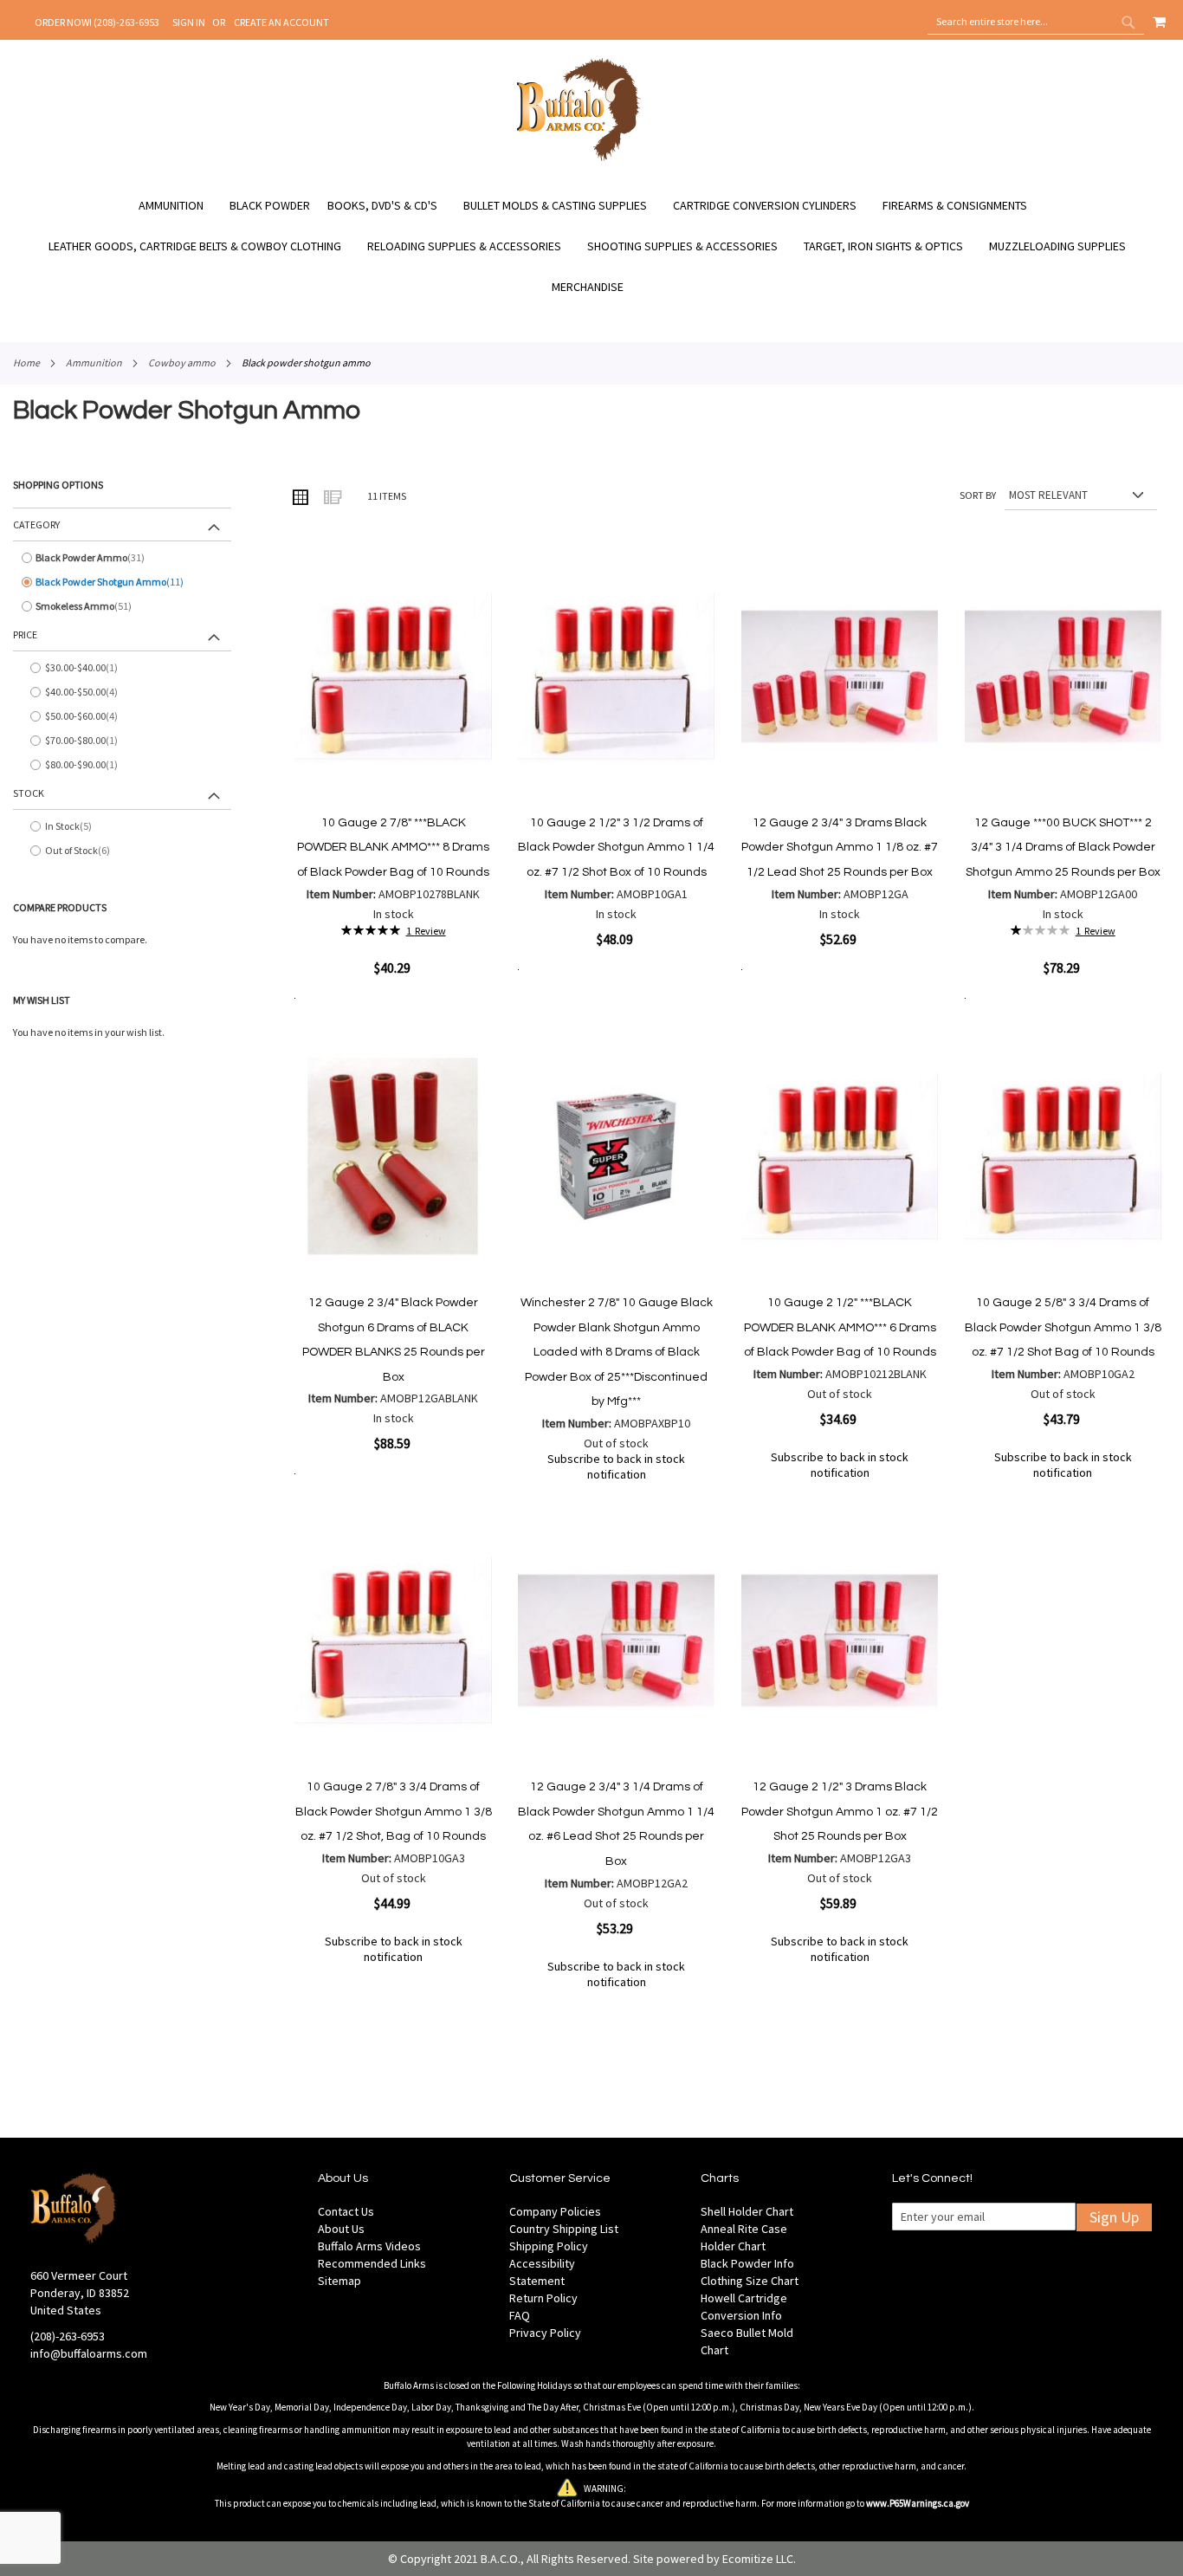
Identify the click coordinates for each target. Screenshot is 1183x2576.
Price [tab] (25, 634)
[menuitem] (180, 206)
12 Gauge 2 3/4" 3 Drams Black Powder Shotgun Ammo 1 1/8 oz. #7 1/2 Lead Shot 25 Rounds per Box (840, 848)
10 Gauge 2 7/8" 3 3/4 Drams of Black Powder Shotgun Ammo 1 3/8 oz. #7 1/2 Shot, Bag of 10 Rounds (394, 1812)
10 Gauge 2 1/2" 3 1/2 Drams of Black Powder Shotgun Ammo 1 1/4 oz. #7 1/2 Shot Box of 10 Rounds (616, 848)
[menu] (591, 246)
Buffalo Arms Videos (369, 2246)
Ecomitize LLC (758, 2559)
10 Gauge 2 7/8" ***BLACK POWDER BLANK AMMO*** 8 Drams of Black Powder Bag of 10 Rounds (393, 848)
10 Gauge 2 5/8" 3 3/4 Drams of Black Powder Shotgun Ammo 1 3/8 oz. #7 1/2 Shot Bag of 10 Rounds (1063, 1327)
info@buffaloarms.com (89, 2353)
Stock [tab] (29, 793)
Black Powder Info (747, 2263)
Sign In (189, 22)
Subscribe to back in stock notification (616, 1466)
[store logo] (579, 159)
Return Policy (543, 2298)
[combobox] (1036, 22)
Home (26, 362)
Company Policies (555, 2211)
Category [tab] (36, 524)
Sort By (978, 495)
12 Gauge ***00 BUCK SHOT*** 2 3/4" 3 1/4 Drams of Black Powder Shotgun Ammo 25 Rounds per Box (1063, 848)
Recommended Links (372, 2263)
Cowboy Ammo (182, 362)
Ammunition (94, 362)
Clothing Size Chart (750, 2281)
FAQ (520, 2315)
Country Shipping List (564, 2229)
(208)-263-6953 (68, 2336)
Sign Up (1114, 2217)
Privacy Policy (545, 2333)
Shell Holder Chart (747, 2211)
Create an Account (281, 22)
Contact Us (346, 2211)
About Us (341, 2229)
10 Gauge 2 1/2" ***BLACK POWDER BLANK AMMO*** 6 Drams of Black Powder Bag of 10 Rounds (840, 1327)
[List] (332, 496)
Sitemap (339, 2281)
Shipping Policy (549, 2246)
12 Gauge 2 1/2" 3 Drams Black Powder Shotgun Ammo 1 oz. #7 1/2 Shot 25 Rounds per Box (840, 1812)
